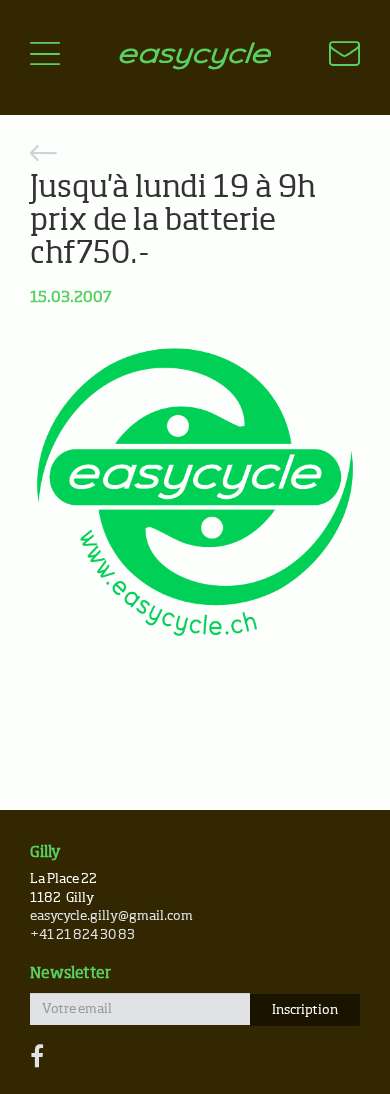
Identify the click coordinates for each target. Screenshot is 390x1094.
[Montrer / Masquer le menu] (45, 57)
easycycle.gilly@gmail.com (111, 916)
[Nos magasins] (332, 57)
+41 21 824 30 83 (82, 935)
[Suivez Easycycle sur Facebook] (37, 1058)
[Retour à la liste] (195, 156)
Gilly (45, 852)
